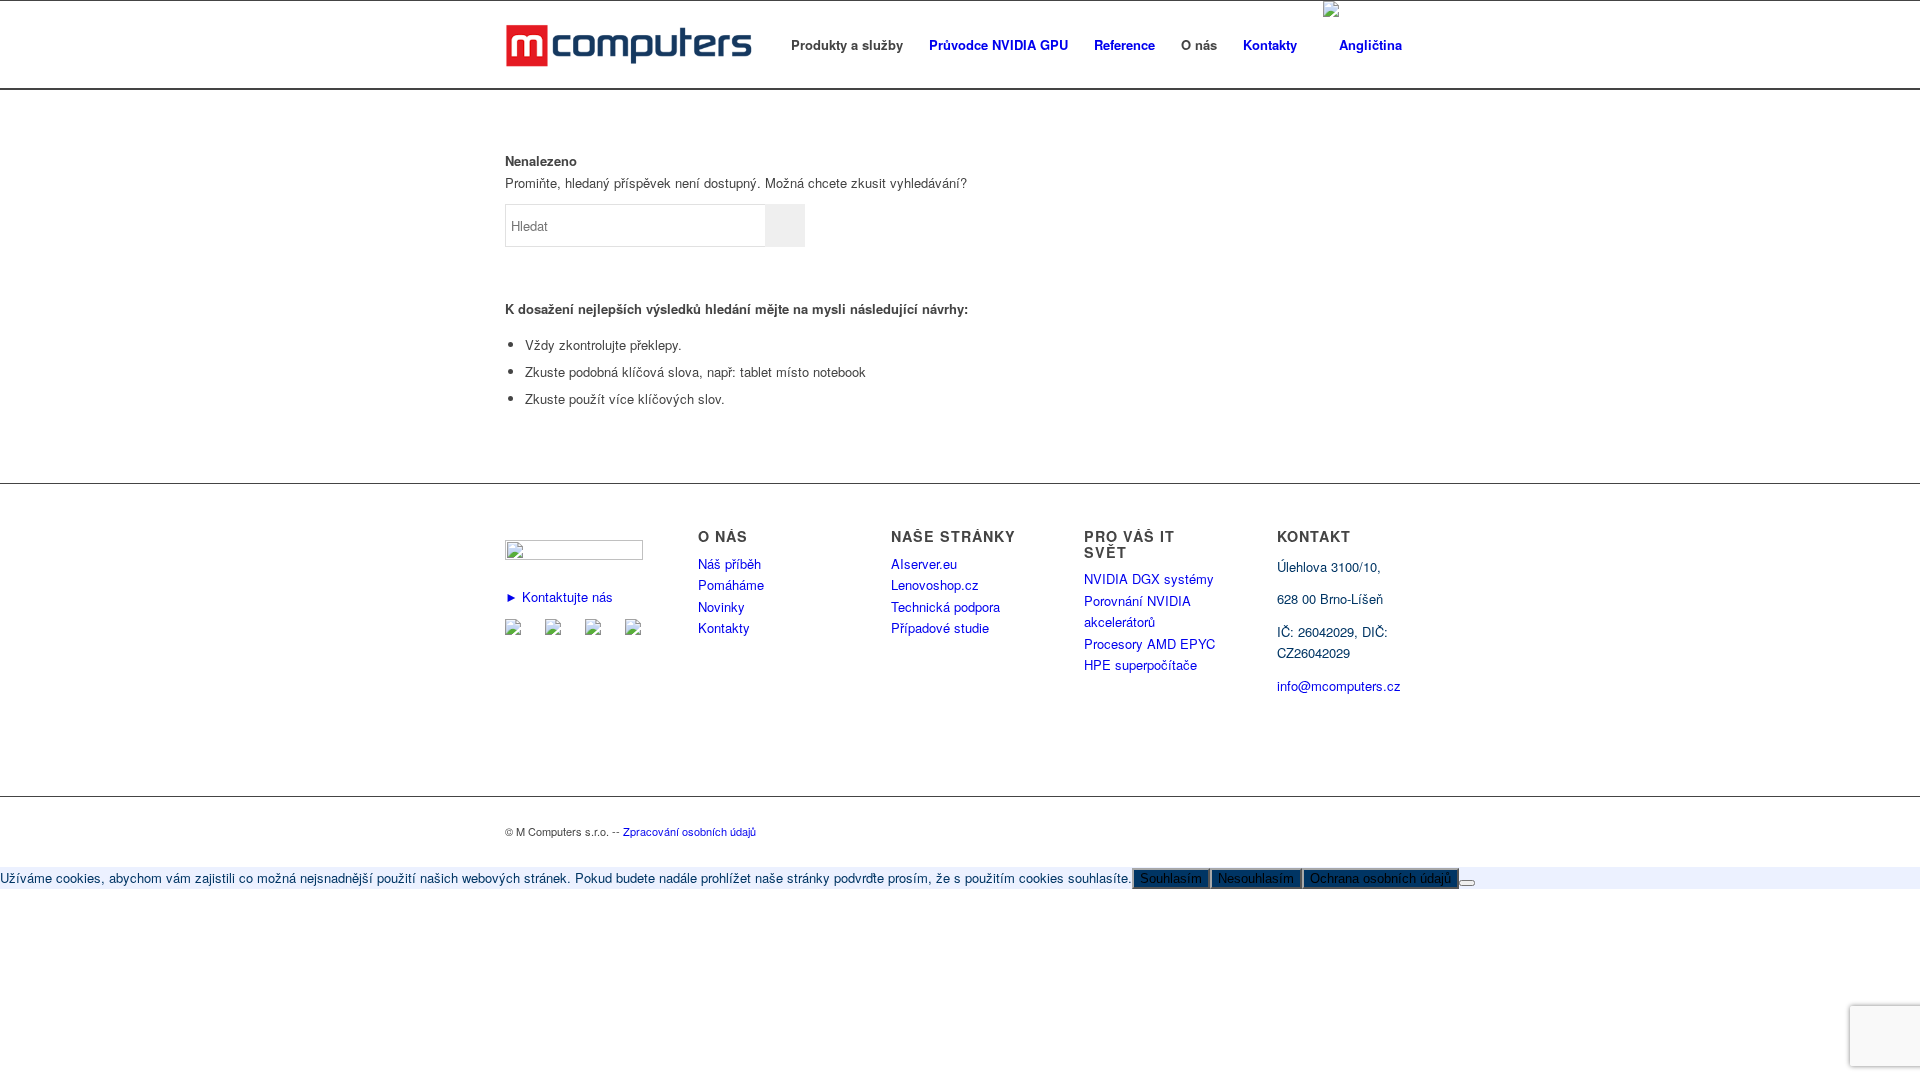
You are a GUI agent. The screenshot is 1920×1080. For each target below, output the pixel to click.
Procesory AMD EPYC (1149, 643)
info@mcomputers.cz (1339, 685)
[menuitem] (847, 45)
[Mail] (517, 629)
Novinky (721, 606)
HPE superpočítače (1140, 664)
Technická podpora (945, 606)
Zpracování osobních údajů (689, 831)
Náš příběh (729, 563)
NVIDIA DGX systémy (1149, 578)
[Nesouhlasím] (1467, 883)
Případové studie (940, 627)
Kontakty (724, 627)
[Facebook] (557, 629)
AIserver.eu (924, 563)
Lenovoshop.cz (935, 584)
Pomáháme (731, 584)
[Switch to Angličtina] (1362, 45)
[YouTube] (637, 629)
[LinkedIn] (597, 629)
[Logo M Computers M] (652, 45)
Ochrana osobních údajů (1380, 878)
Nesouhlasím (1256, 878)
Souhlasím (1171, 878)
